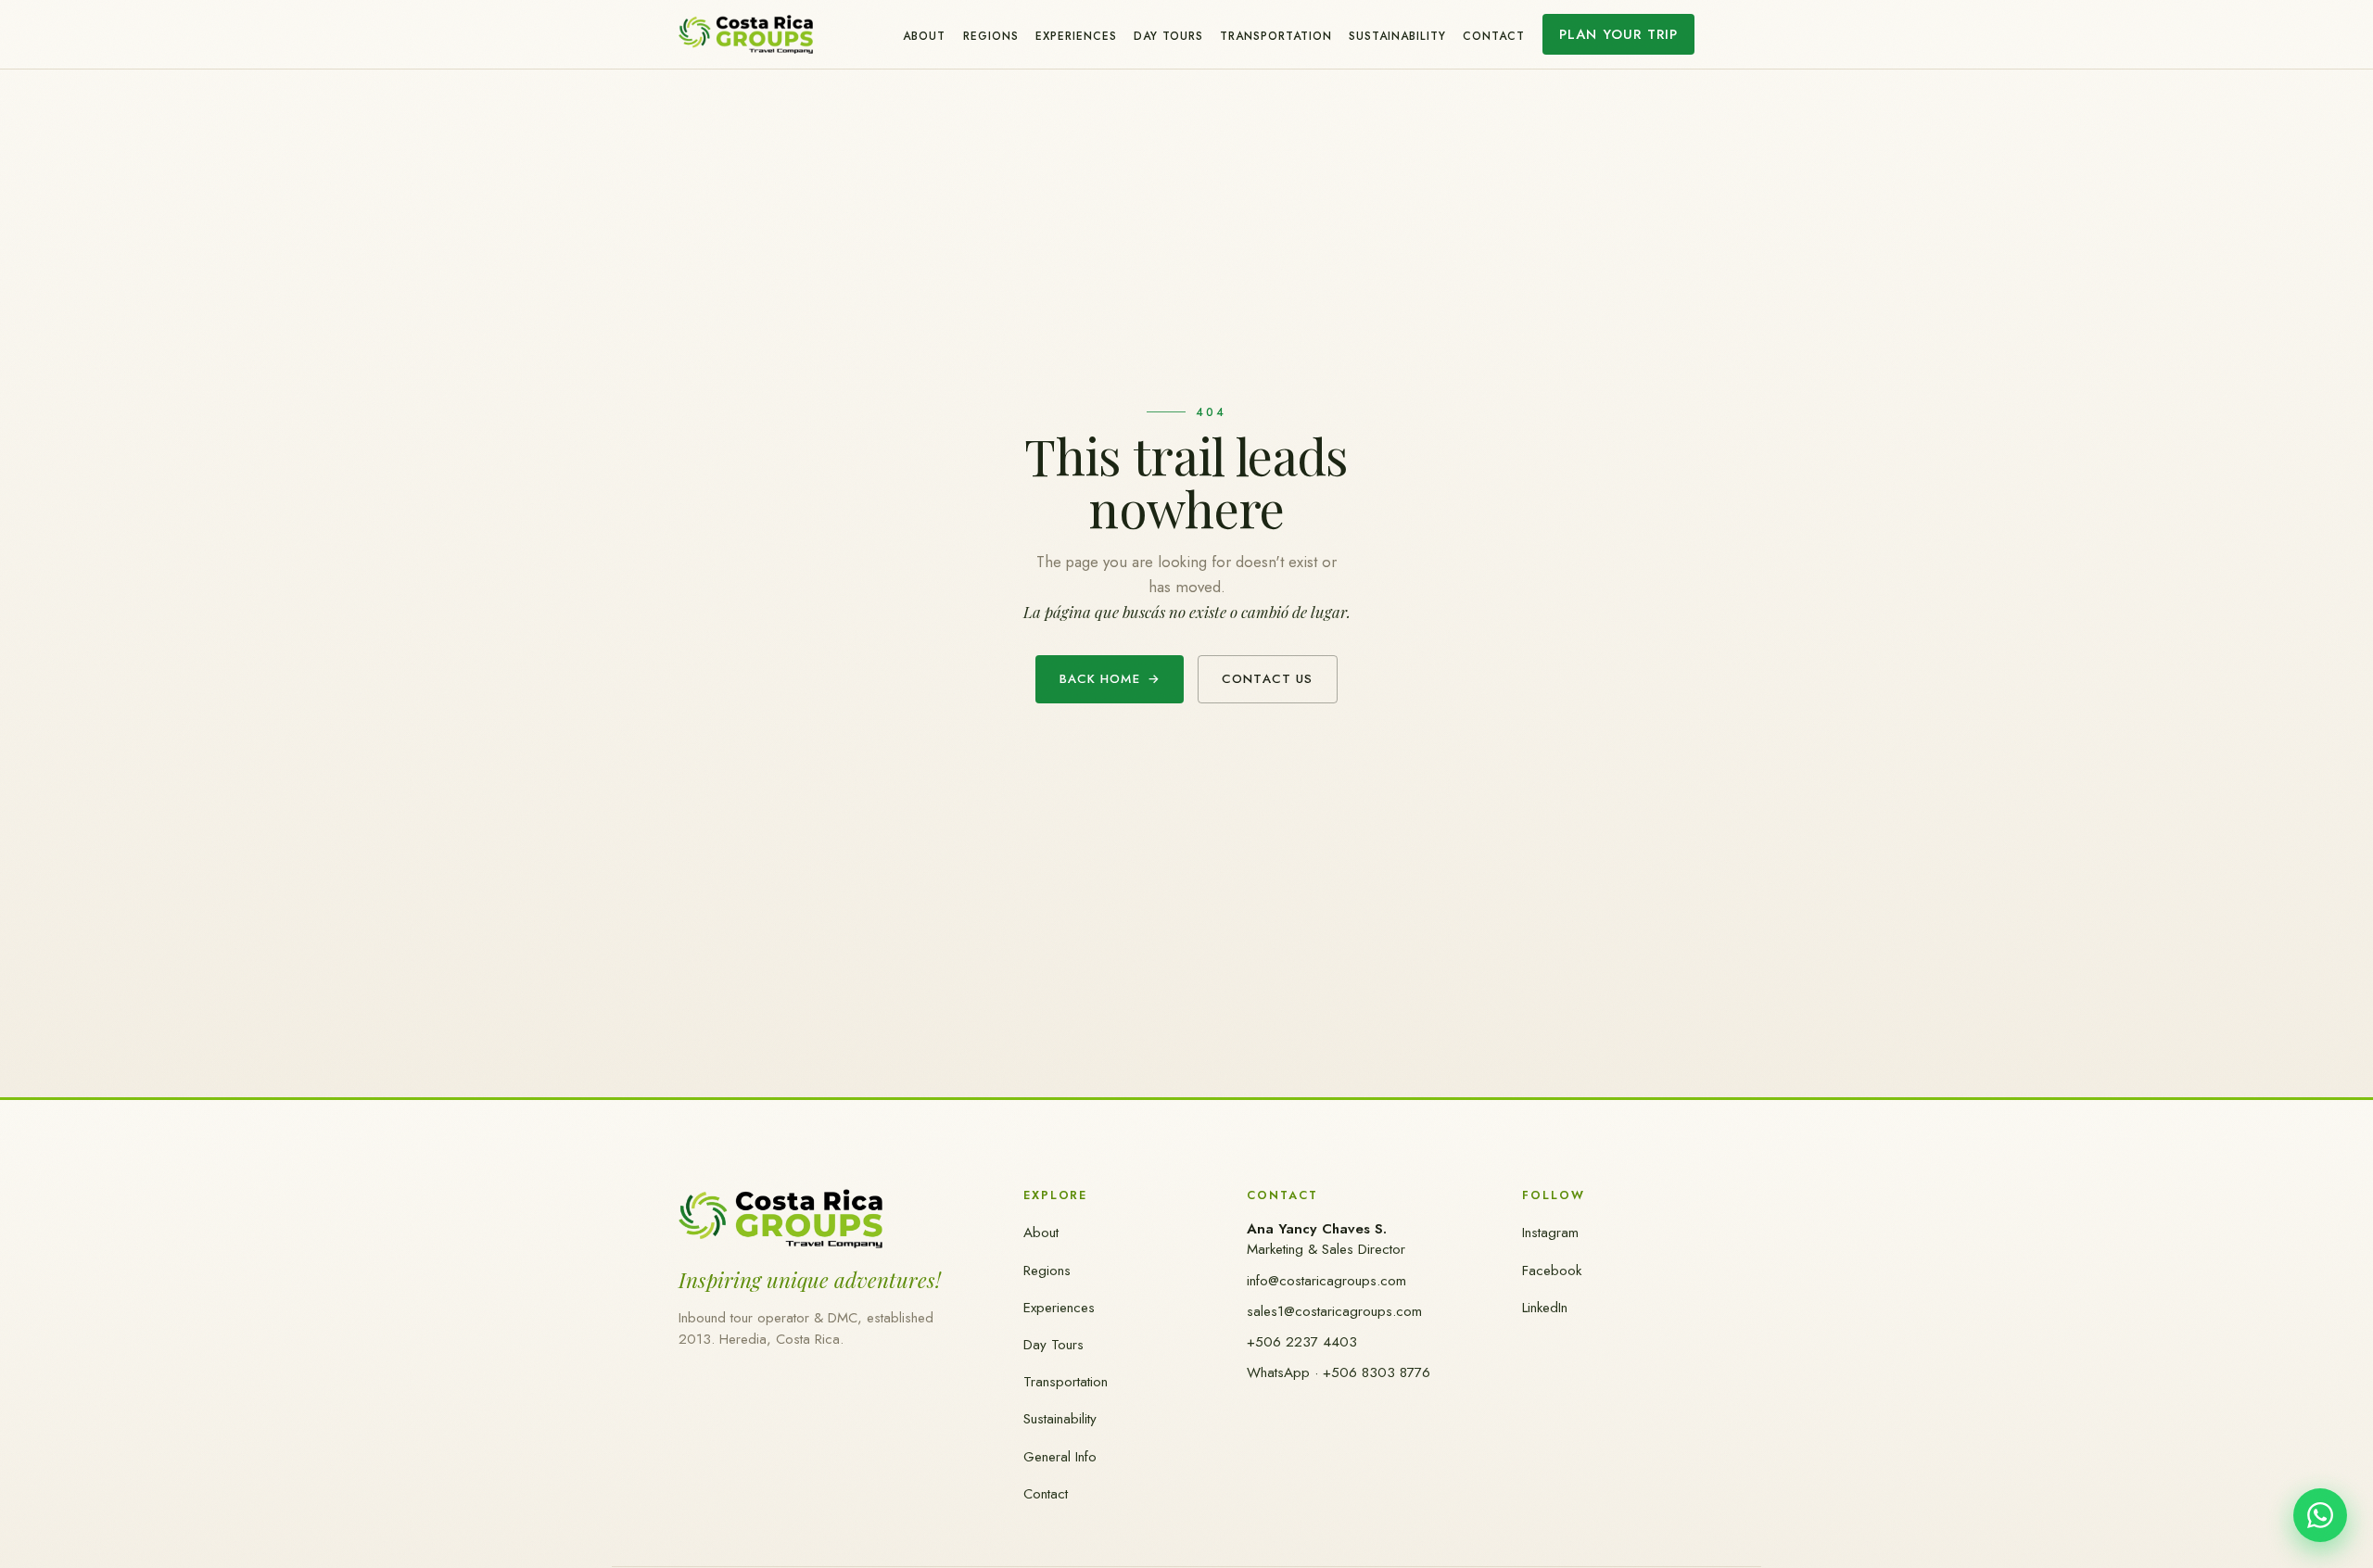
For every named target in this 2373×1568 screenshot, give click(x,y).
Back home (1110, 679)
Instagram (1550, 1233)
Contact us (1267, 679)
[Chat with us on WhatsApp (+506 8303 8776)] (2320, 1515)
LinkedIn (1545, 1308)
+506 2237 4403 (1302, 1342)
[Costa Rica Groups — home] (746, 34)
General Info (1060, 1457)
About (924, 35)
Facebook (1552, 1271)
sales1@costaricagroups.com (1334, 1311)
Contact (1494, 35)
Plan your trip (1619, 34)
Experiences (1076, 35)
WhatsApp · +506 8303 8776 (1339, 1372)
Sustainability (1397, 35)
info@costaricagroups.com (1326, 1281)
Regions (991, 35)
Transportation (1276, 35)
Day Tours (1168, 35)
